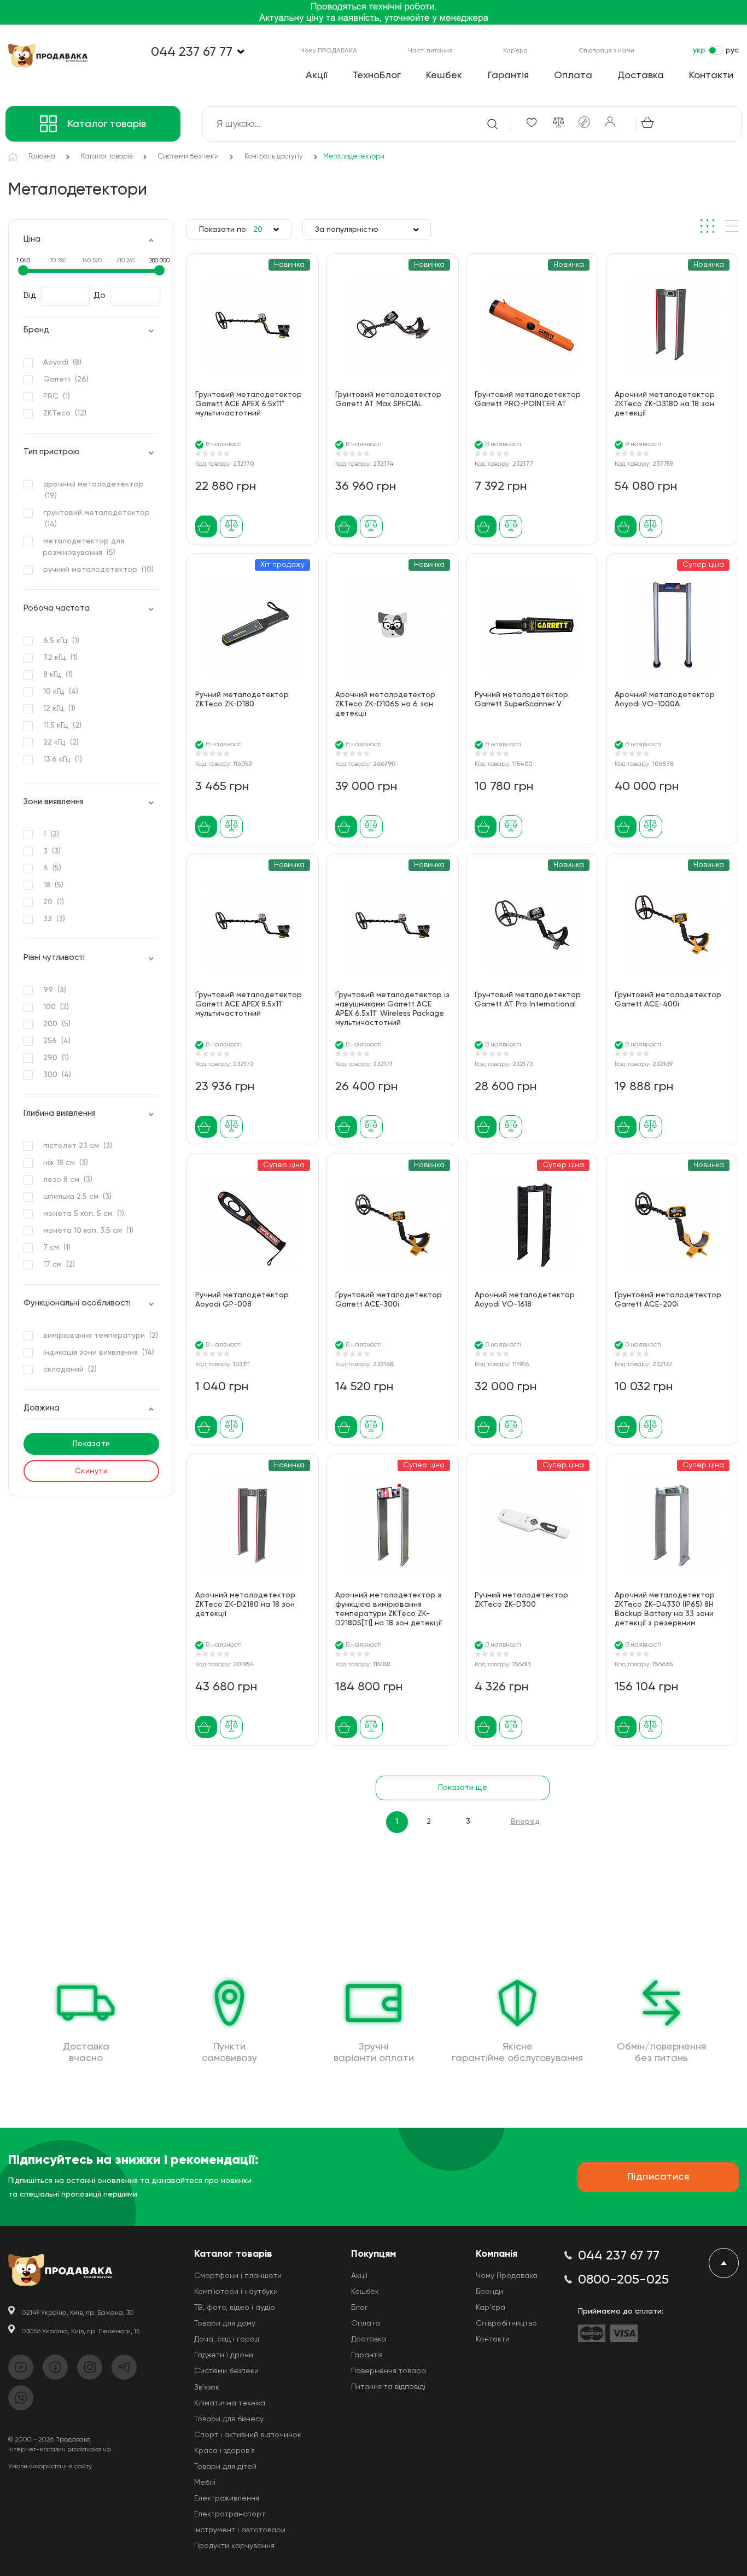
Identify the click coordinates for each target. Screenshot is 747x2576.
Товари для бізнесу (229, 2419)
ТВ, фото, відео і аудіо (235, 2308)
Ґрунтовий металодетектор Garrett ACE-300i (389, 1300)
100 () (56, 1007)
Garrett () (66, 379)
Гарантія (508, 75)
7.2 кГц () (60, 658)
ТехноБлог (377, 75)
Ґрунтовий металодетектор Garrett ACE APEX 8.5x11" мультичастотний (249, 1004)
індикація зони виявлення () (98, 1353)
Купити (206, 527)
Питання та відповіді (388, 2387)
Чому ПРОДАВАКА (329, 51)
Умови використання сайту (50, 2467)
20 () (53, 902)
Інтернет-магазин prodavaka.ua (60, 2450)
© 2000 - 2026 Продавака (49, 2440)
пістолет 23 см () (77, 1146)
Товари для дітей (225, 2467)
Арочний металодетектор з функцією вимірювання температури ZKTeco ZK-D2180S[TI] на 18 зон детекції (389, 1609)
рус (732, 50)
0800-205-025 (623, 2280)
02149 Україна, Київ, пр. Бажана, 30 (78, 2313)
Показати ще (463, 1788)
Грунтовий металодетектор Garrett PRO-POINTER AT (528, 399)
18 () (53, 885)
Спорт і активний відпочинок (248, 2435)
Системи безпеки (226, 2371)
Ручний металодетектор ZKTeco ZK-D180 (242, 699)
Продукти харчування (234, 2546)
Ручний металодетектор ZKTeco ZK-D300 (521, 1600)
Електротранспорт (230, 2514)
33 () (54, 919)
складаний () (70, 1369)
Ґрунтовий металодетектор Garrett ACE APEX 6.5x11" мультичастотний (249, 404)
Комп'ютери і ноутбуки (236, 2292)
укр (699, 50)
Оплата (573, 75)
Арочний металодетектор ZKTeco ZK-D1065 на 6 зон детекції (385, 704)
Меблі (205, 2483)
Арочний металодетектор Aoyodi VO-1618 (525, 1300)
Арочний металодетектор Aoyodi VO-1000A (665, 699)
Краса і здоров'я (224, 2451)
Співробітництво (506, 2323)
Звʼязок (207, 2387)
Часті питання (430, 51)
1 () (51, 834)
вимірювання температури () (100, 1336)
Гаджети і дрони (224, 2355)
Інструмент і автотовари (240, 2530)
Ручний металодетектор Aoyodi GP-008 (242, 1300)
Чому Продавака (507, 2276)
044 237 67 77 (192, 52)
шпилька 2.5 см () (77, 1197)
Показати (92, 1444)
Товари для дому (225, 2323)
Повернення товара (389, 2371)
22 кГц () (61, 742)
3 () (52, 851)
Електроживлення (227, 2498)
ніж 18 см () (65, 1163)
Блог (360, 2308)
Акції (316, 75)
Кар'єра (515, 51)
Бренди (489, 2292)
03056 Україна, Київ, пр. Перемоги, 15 (81, 2332)
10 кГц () (60, 692)
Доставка (641, 75)
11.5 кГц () (62, 725)
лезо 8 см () (68, 1180)
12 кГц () (59, 709)
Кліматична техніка (230, 2403)
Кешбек (444, 75)
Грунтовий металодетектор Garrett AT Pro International (528, 1000)
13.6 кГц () (62, 759)
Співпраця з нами (606, 51)
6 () (52, 868)
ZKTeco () (65, 413)
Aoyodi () (62, 362)
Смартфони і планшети (238, 2276)
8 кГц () (58, 675)
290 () (56, 1058)
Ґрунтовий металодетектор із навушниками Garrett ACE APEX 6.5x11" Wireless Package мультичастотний (392, 1009)
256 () (57, 1041)
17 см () (59, 1264)
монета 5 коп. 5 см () (83, 1214)
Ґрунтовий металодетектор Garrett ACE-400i (668, 1000)
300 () (57, 1075)
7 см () (57, 1248)
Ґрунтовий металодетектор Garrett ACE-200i (668, 1300)
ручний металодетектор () (98, 570)
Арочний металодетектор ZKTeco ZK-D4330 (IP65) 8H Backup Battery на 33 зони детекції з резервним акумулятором (665, 1611)
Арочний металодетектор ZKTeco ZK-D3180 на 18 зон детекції (665, 404)
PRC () (56, 396)
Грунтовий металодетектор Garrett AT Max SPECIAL (388, 399)
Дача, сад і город (227, 2339)
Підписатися (658, 2177)
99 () (54, 990)
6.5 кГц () (61, 641)
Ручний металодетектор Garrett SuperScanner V (521, 699)
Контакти (711, 75)
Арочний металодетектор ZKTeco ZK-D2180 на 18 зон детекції (245, 1605)
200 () (57, 1024)
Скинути (92, 1471)
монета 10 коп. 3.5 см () (88, 1231)
